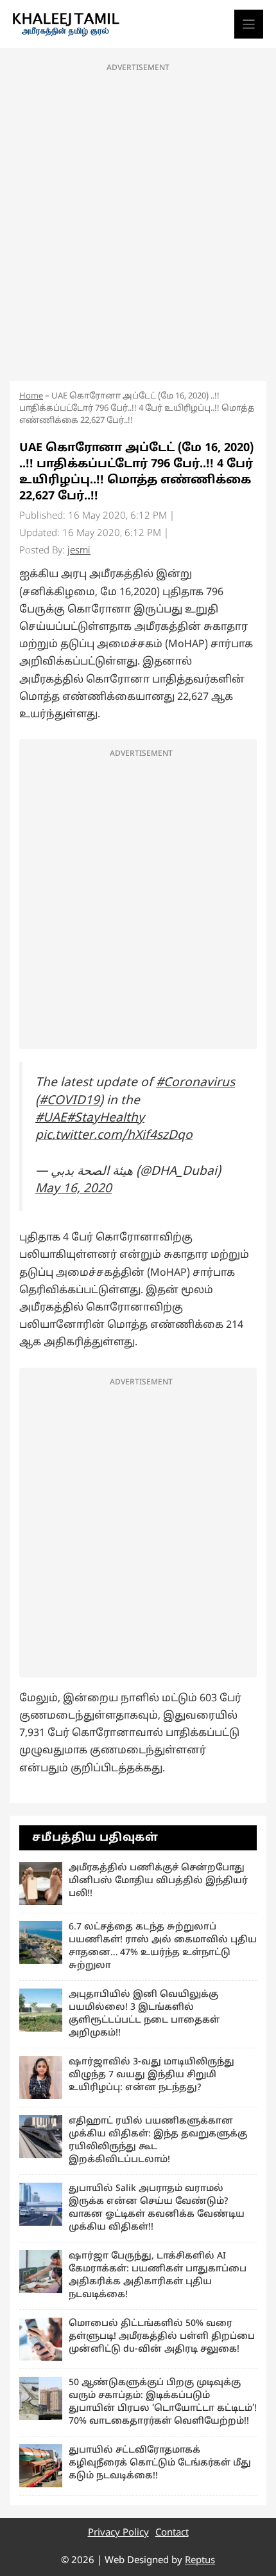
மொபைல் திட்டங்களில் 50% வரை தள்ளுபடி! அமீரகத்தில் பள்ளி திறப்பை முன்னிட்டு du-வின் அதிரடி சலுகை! (162, 2337)
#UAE (51, 1118)
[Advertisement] (138, 219)
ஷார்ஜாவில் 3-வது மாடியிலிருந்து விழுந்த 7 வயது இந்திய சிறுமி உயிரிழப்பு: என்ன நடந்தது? (151, 2075)
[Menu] (249, 24)
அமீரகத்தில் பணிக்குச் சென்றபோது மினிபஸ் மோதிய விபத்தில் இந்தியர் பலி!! (158, 1881)
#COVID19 (69, 1101)
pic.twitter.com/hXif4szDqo (114, 1136)
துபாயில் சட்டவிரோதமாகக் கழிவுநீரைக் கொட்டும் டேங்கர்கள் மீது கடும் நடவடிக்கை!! (160, 2463)
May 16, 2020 (73, 1189)
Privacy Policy (118, 2533)
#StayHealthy (106, 1118)
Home (31, 397)
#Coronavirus (195, 1083)
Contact (172, 2533)
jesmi (79, 551)
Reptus (200, 2561)
